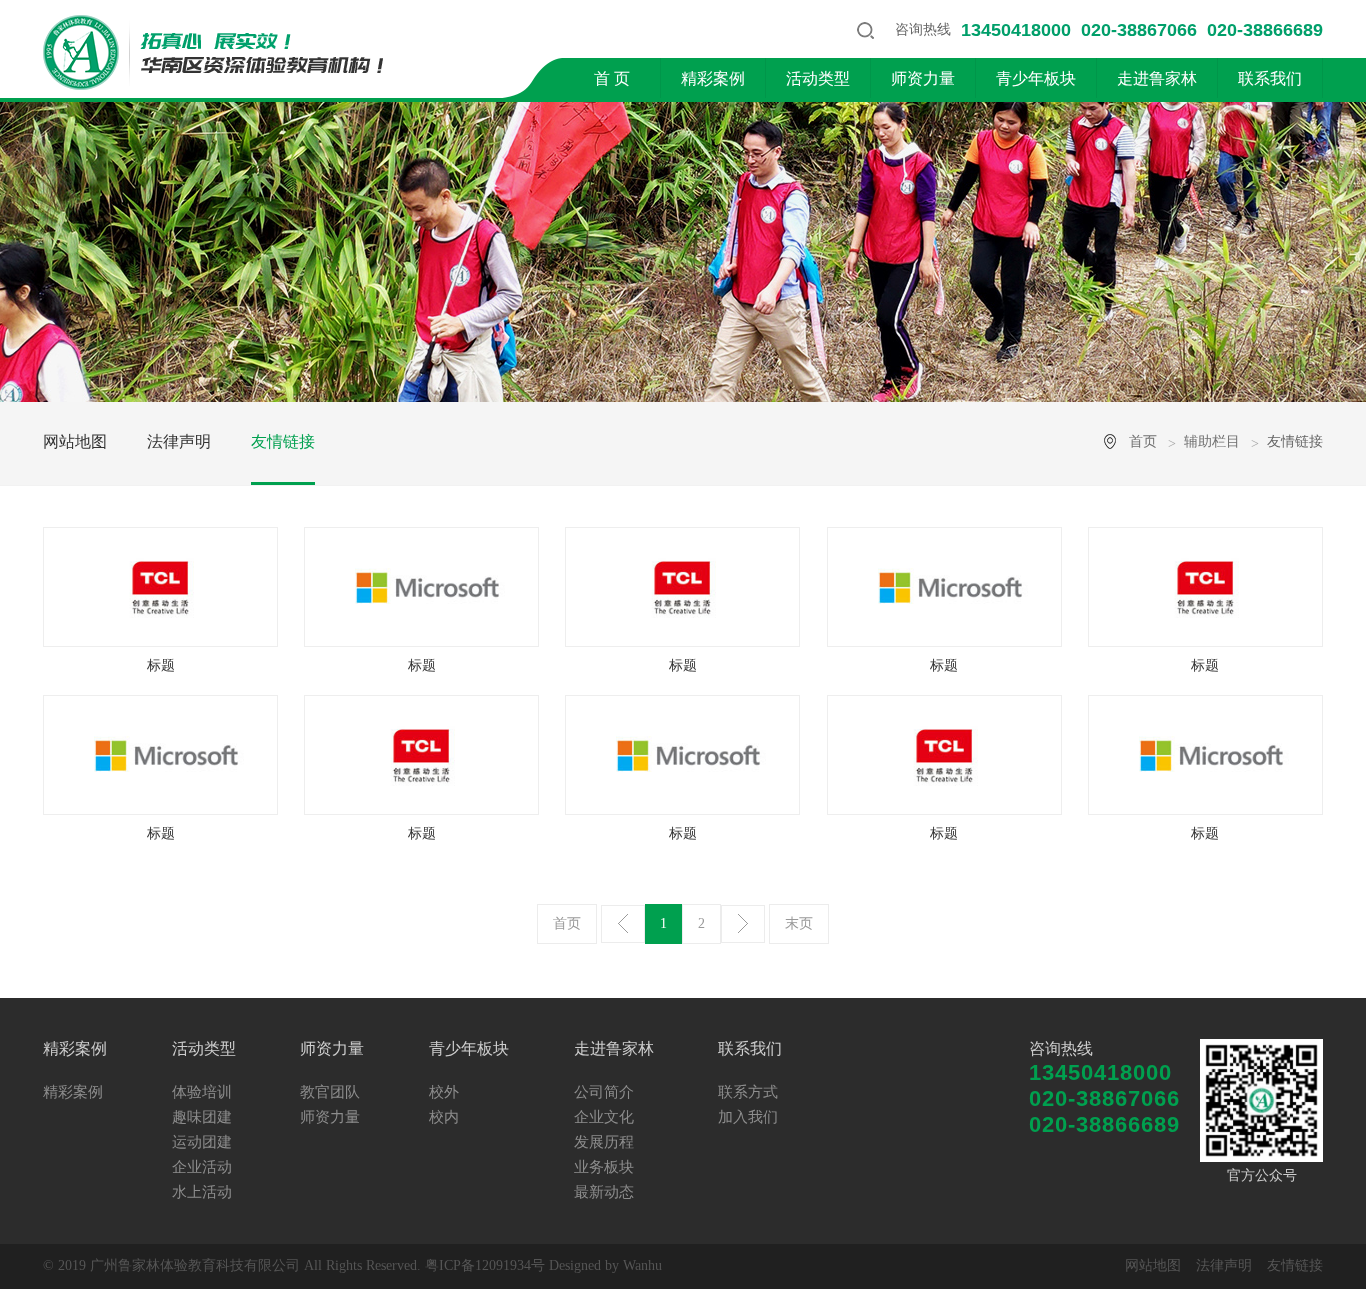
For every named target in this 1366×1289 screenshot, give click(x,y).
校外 (444, 1092)
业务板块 (604, 1167)
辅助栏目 (1212, 441)
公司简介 (604, 1092)
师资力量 (923, 78)
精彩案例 (713, 78)
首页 (1143, 441)
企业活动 (202, 1167)
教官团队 (330, 1092)
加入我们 (748, 1117)
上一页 (623, 924)
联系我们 (1270, 78)
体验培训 (202, 1092)
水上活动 (202, 1192)
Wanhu (642, 1265)
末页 (799, 923)
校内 (444, 1117)
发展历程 (604, 1142)
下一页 (743, 924)
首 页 (612, 78)
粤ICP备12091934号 (485, 1265)
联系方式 (748, 1092)
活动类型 (818, 78)
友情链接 (283, 441)
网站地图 (75, 441)
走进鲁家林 (1157, 78)
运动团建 (202, 1142)
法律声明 (179, 441)
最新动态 (604, 1192)
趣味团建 (202, 1117)
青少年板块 (1036, 78)
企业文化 (604, 1117)
